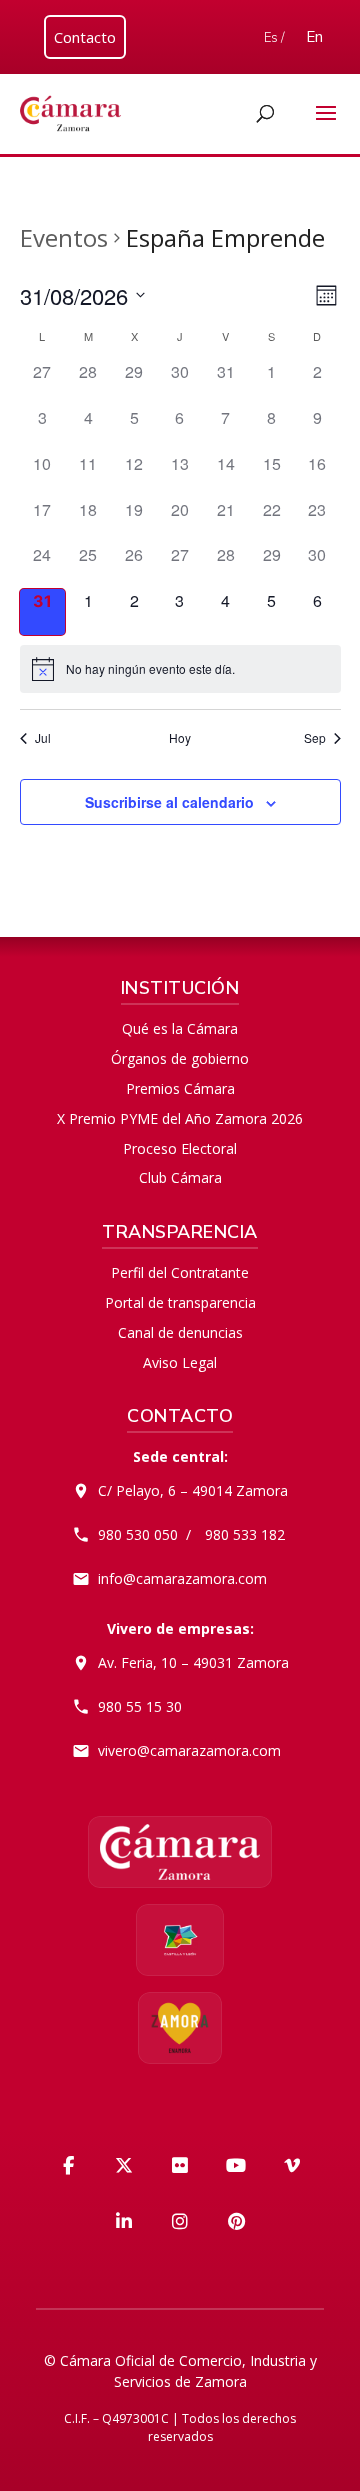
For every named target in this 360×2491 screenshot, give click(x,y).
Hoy (180, 738)
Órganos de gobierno (180, 1058)
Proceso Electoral (180, 1148)
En (314, 37)
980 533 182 (245, 1534)
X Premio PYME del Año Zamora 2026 (180, 1118)
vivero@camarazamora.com (189, 1750)
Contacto (85, 37)
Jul (43, 738)
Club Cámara (180, 1177)
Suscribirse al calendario (169, 802)
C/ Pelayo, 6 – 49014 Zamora (193, 1490)
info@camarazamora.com (182, 1578)
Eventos (64, 237)
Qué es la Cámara (180, 1028)
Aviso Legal (180, 1362)
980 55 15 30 (140, 1706)
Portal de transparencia (180, 1302)
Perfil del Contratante (180, 1272)
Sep (315, 738)
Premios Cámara (180, 1088)
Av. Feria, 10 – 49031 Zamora (193, 1662)
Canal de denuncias (180, 1332)
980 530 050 (138, 1534)
